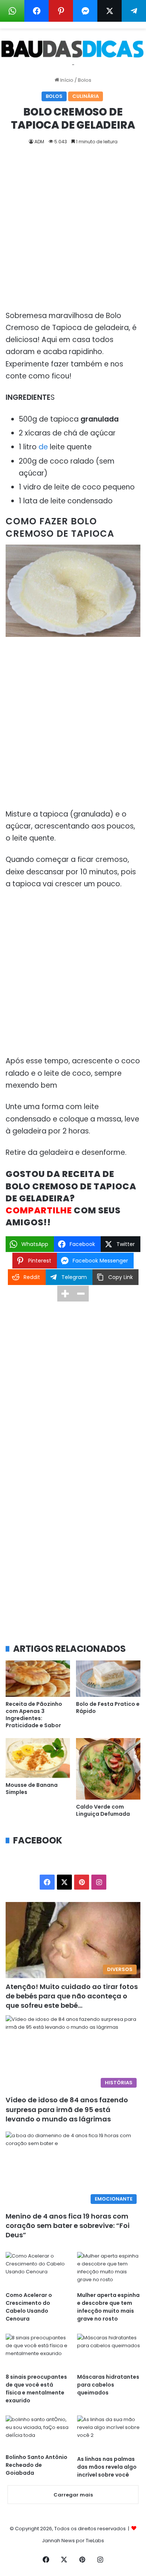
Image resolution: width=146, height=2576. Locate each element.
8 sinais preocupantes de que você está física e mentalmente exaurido (36, 2389)
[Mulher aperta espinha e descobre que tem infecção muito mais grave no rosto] (109, 2270)
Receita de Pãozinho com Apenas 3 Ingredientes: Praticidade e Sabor (34, 1715)
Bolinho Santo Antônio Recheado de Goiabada (36, 2465)
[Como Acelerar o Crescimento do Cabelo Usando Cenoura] (37, 2270)
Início (66, 80)
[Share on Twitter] (109, 11)
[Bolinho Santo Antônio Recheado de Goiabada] (37, 2432)
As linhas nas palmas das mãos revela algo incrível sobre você (107, 2467)
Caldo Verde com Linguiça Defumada (103, 1810)
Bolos (85, 80)
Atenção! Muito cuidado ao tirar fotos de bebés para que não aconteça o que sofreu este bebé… (72, 1996)
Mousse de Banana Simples (32, 1789)
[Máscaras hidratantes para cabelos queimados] (109, 2352)
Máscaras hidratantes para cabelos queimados (108, 2385)
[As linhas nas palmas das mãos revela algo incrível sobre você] (109, 2433)
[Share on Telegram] (134, 11)
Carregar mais (73, 2495)
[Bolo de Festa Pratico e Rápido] (108, 1679)
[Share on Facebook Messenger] (85, 11)
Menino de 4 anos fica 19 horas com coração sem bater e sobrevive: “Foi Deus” (68, 2225)
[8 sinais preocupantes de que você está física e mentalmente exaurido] (37, 2352)
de (44, 447)
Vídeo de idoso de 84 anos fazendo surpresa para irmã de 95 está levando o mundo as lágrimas (67, 2109)
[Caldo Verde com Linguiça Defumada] (108, 1769)
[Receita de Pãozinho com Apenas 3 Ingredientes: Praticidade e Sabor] (38, 1679)
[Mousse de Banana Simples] (38, 1758)
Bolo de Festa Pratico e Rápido (108, 1708)
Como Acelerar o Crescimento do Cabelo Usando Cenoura (29, 2307)
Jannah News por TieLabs (73, 2541)
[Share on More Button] (65, 1294)
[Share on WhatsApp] (12, 11)
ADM (39, 142)
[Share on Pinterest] (61, 11)
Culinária (86, 96)
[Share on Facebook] (36, 11)
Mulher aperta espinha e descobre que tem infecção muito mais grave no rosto (108, 2307)
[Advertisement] (73, 234)
